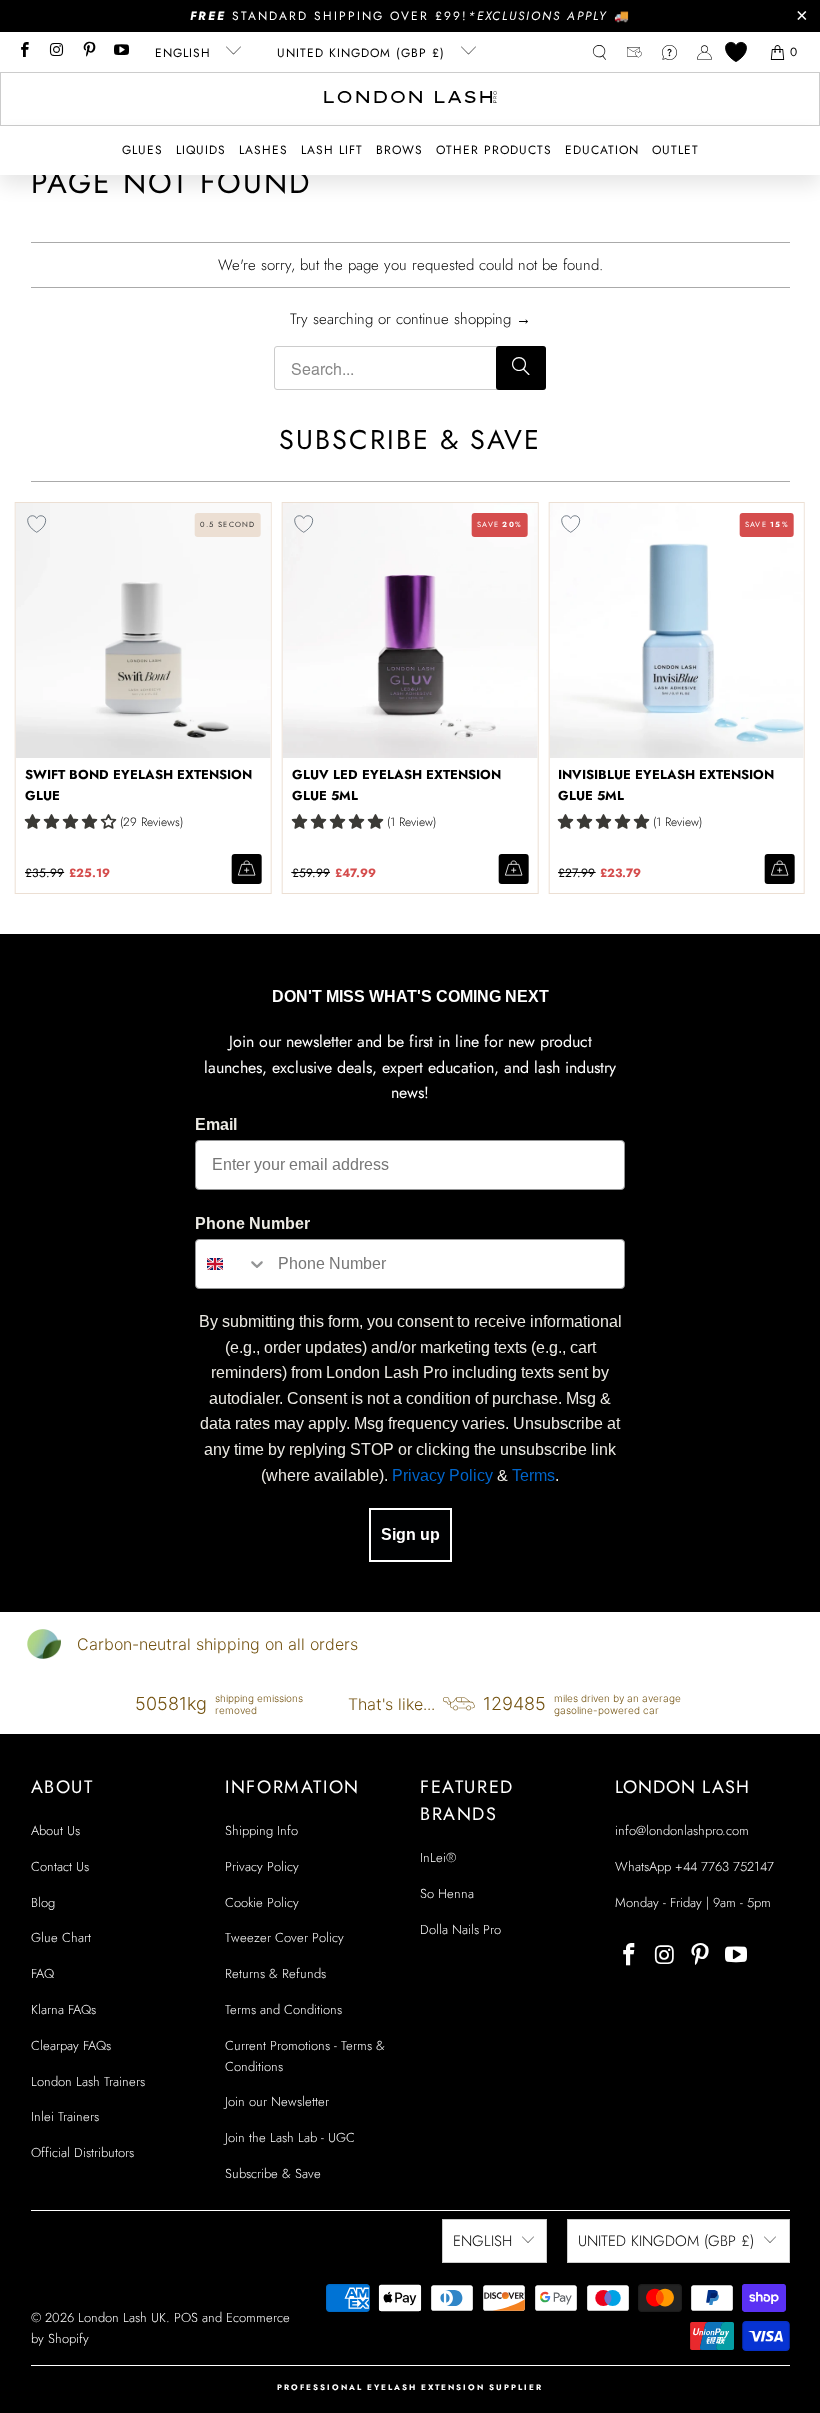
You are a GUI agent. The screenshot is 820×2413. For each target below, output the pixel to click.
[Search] (521, 368)
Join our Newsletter (277, 2101)
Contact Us (60, 1866)
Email (216, 1124)
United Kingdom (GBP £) (363, 53)
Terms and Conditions (283, 2009)
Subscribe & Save (273, 2173)
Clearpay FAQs (71, 2045)
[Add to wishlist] (304, 524)
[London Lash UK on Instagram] (55, 52)
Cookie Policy (262, 1902)
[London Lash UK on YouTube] (120, 52)
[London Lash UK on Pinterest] (88, 52)
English (185, 53)
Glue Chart (61, 1937)
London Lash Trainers (88, 2081)
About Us (55, 1830)
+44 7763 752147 (724, 1866)
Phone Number (252, 1223)
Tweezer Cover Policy (284, 1937)
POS (186, 2317)
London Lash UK (122, 2317)
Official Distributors (82, 2152)
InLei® (438, 1857)
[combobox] (232, 1264)
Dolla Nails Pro (460, 1929)
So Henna (447, 1893)
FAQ (42, 1973)
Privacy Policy (442, 1475)
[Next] (790, 698)
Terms (533, 1475)
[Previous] (30, 698)
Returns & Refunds (275, 1973)
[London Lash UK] (410, 99)
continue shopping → (463, 319)
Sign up (410, 1534)
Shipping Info (261, 1830)
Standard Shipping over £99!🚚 (410, 16)
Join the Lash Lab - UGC (290, 2137)
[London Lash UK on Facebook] (23, 52)
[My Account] (704, 52)
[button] (142, 150)
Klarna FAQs (63, 2009)
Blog (43, 1902)
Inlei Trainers (65, 2116)
